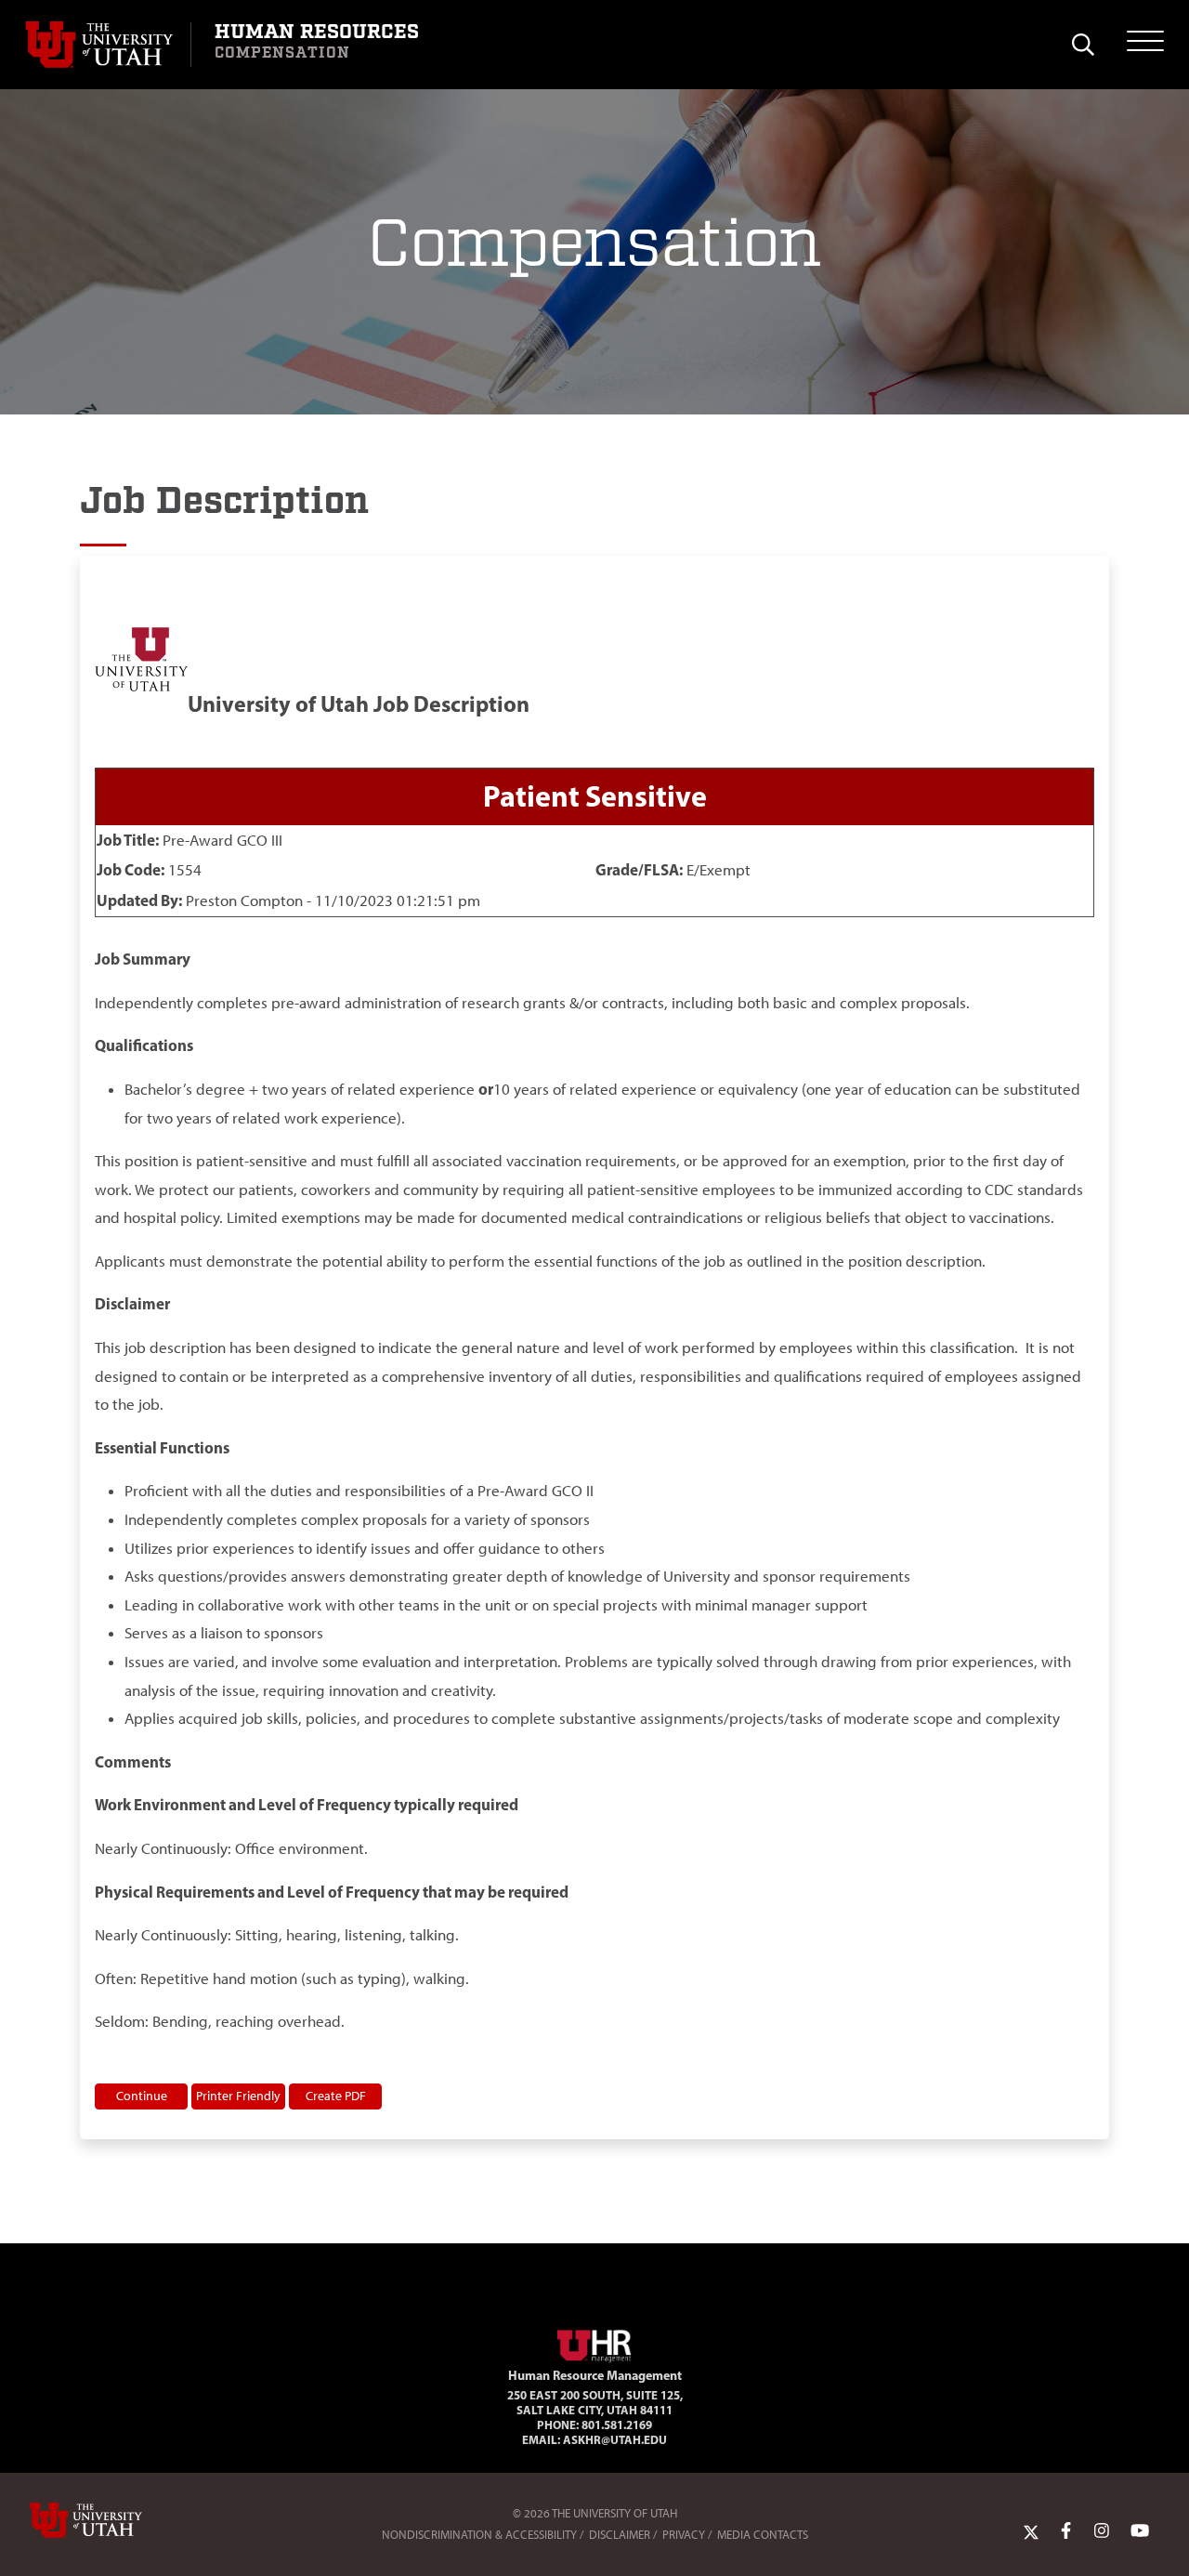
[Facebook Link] (1066, 2530)
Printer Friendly (238, 2096)
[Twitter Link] (1031, 2530)
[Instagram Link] (1102, 2530)
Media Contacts (763, 2535)
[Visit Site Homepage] (594, 2343)
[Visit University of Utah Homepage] (108, 45)
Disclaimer (620, 2535)
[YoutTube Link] (1140, 2530)
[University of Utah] (112, 2520)
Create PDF (336, 2096)
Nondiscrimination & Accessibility (479, 2535)
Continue (142, 2096)
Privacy (684, 2535)
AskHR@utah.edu (615, 2439)
